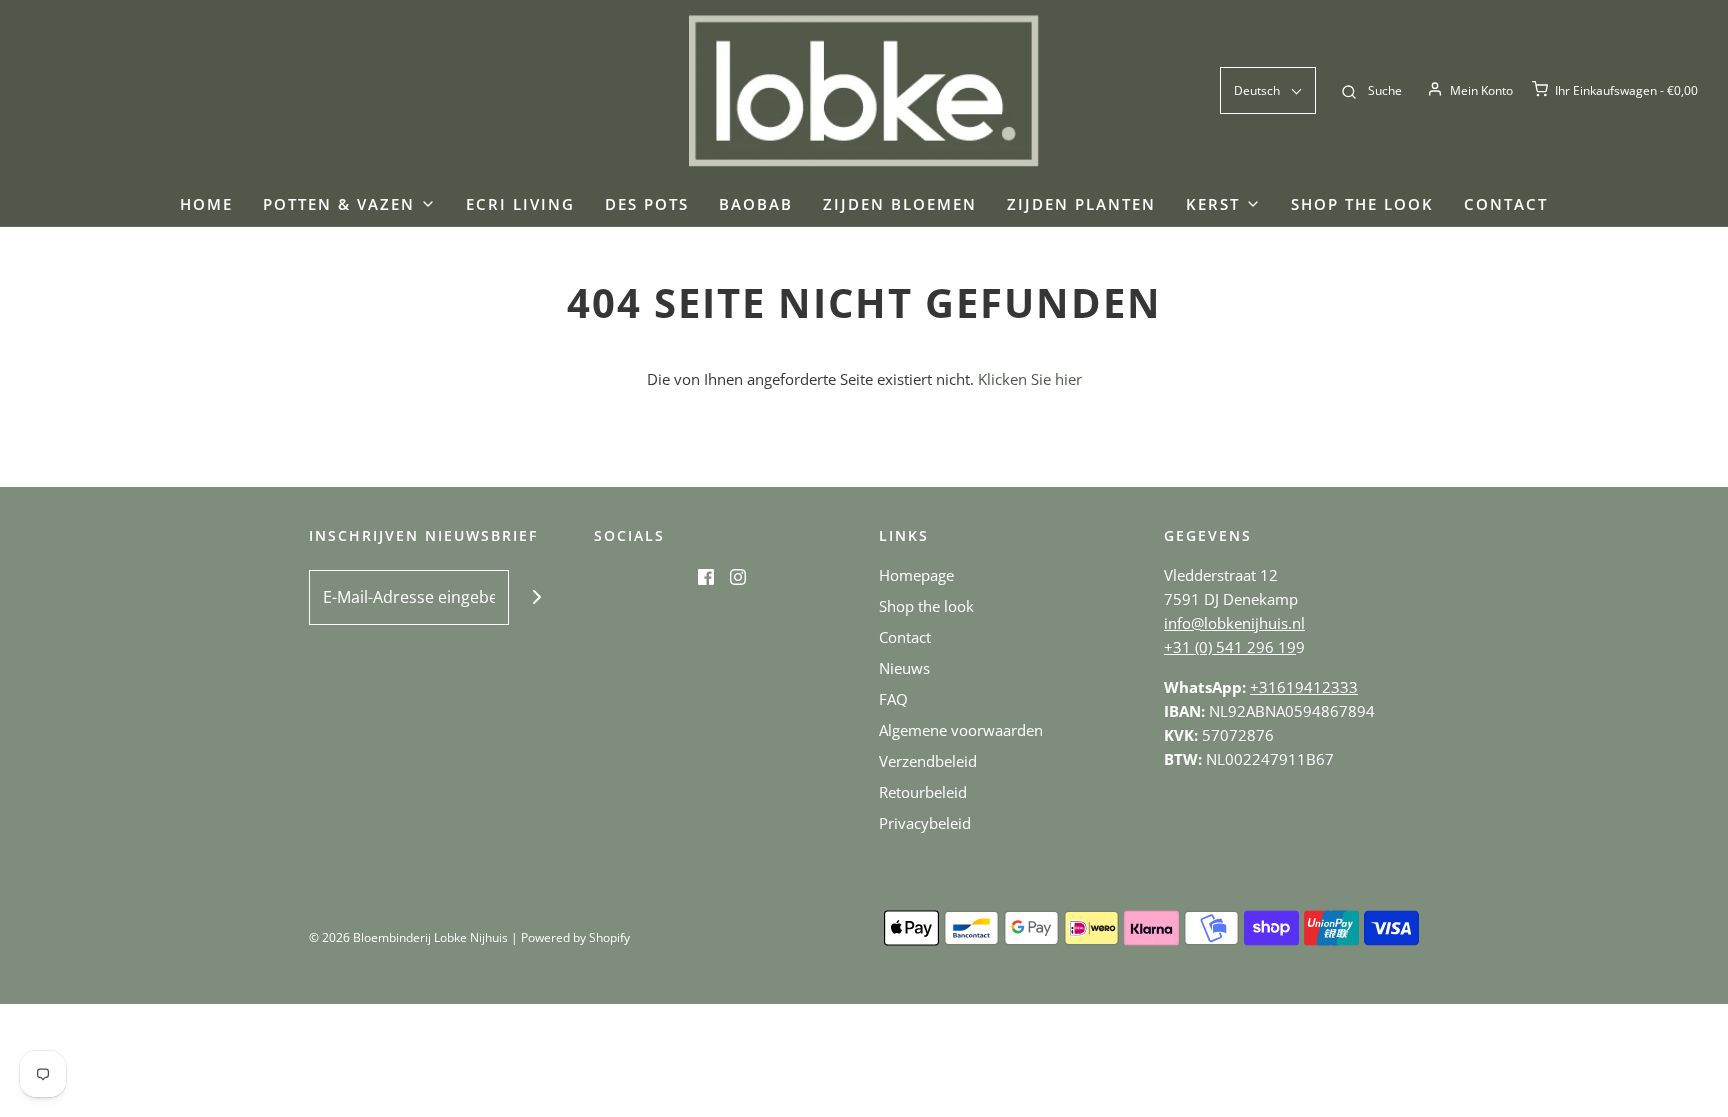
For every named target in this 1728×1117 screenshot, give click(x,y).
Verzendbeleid (928, 761)
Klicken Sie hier (1030, 379)
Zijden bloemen (900, 204)
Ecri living (520, 204)
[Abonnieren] (536, 597)
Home (206, 204)
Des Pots (647, 204)
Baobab (756, 204)
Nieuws (904, 668)
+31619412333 (1304, 687)
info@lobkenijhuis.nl (1234, 623)
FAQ (893, 699)
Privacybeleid (925, 823)
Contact (1506, 204)
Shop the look (1362, 204)
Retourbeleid (923, 792)
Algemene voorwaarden (961, 730)
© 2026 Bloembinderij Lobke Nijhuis (408, 937)
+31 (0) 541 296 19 (1230, 647)
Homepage (916, 575)
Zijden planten (1081, 204)
